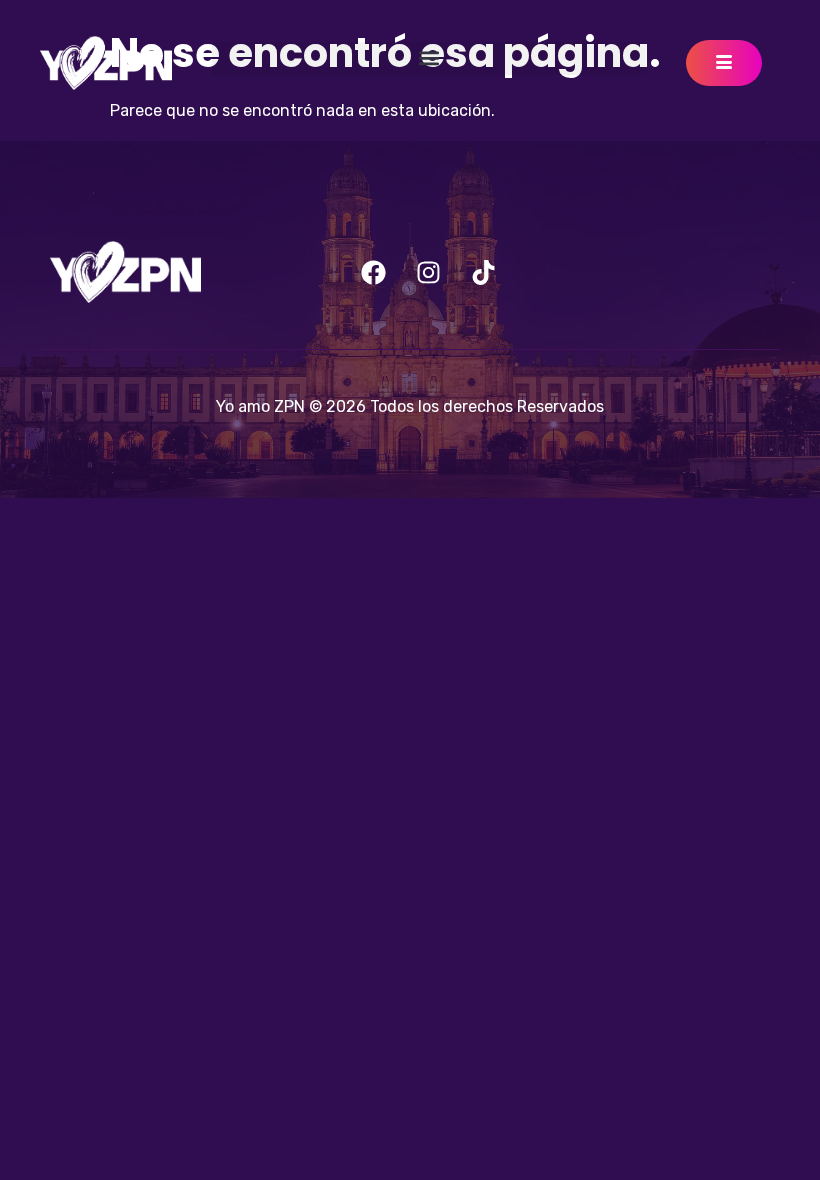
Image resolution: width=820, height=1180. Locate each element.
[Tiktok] (484, 272)
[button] (429, 58)
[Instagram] (429, 272)
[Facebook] (374, 272)
